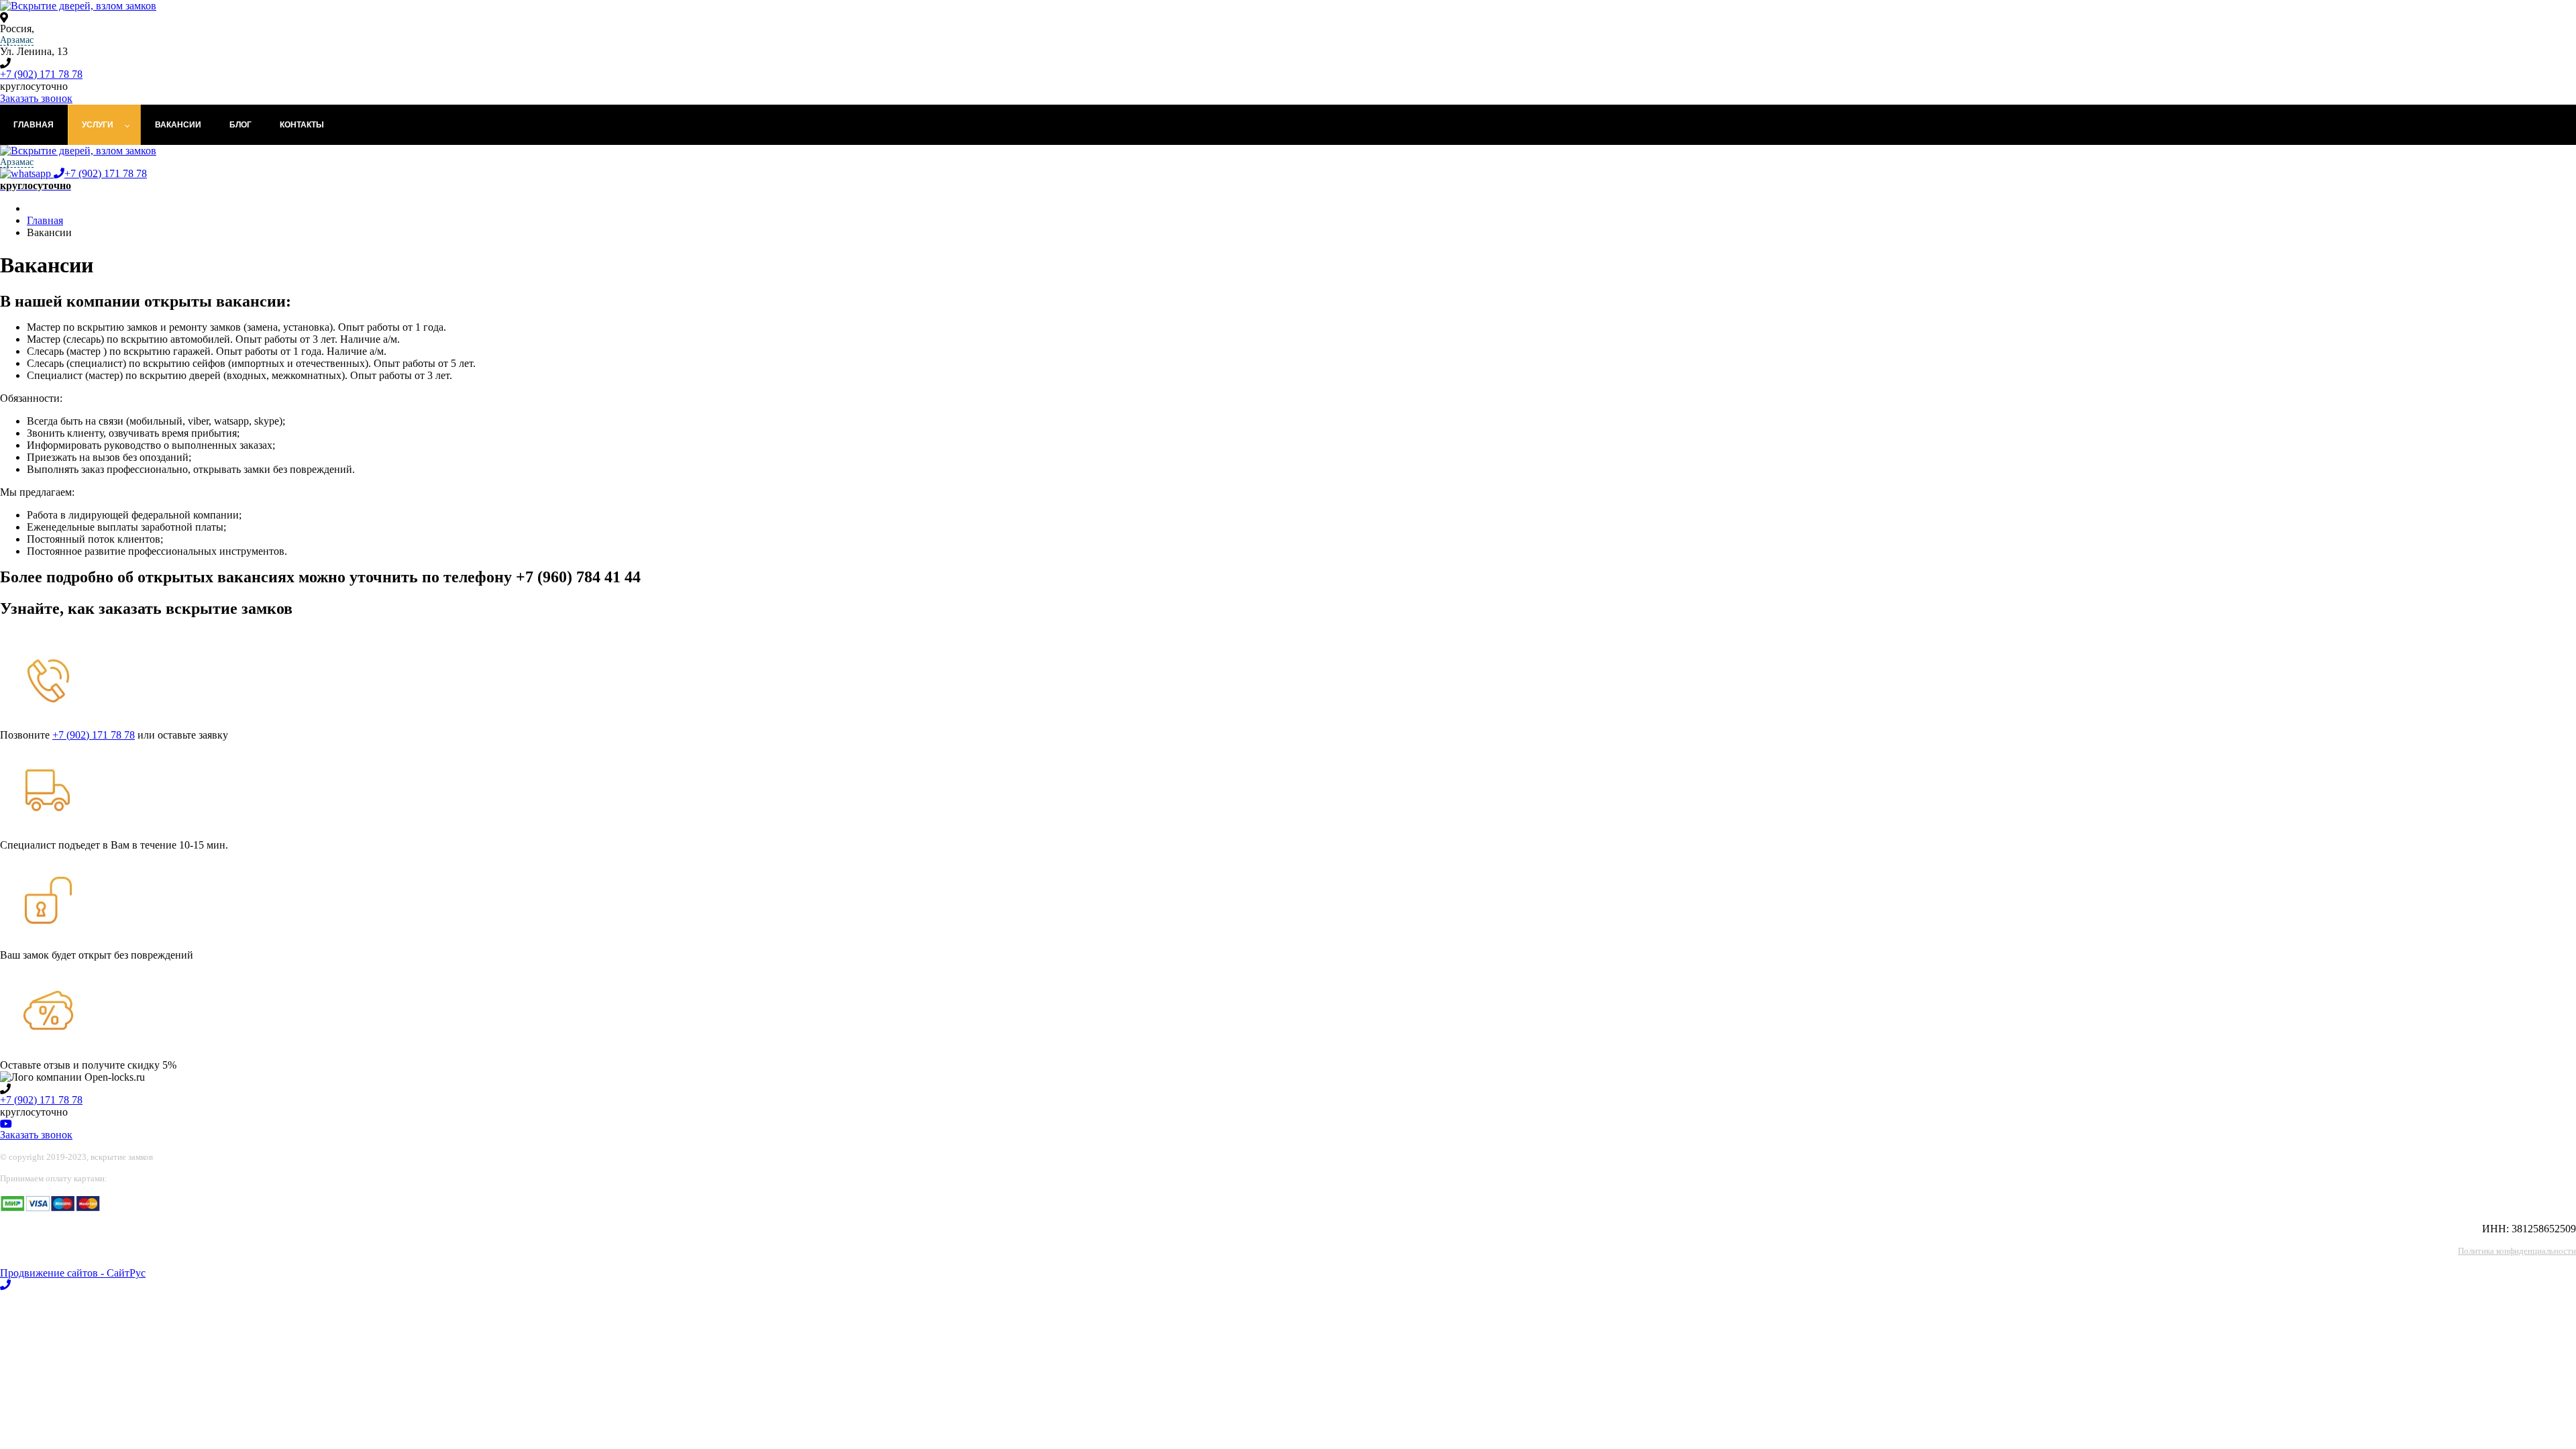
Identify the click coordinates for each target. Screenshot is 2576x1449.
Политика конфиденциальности (2517, 1251)
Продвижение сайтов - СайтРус (73, 1273)
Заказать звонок (36, 98)
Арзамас (17, 40)
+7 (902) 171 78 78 (41, 74)
